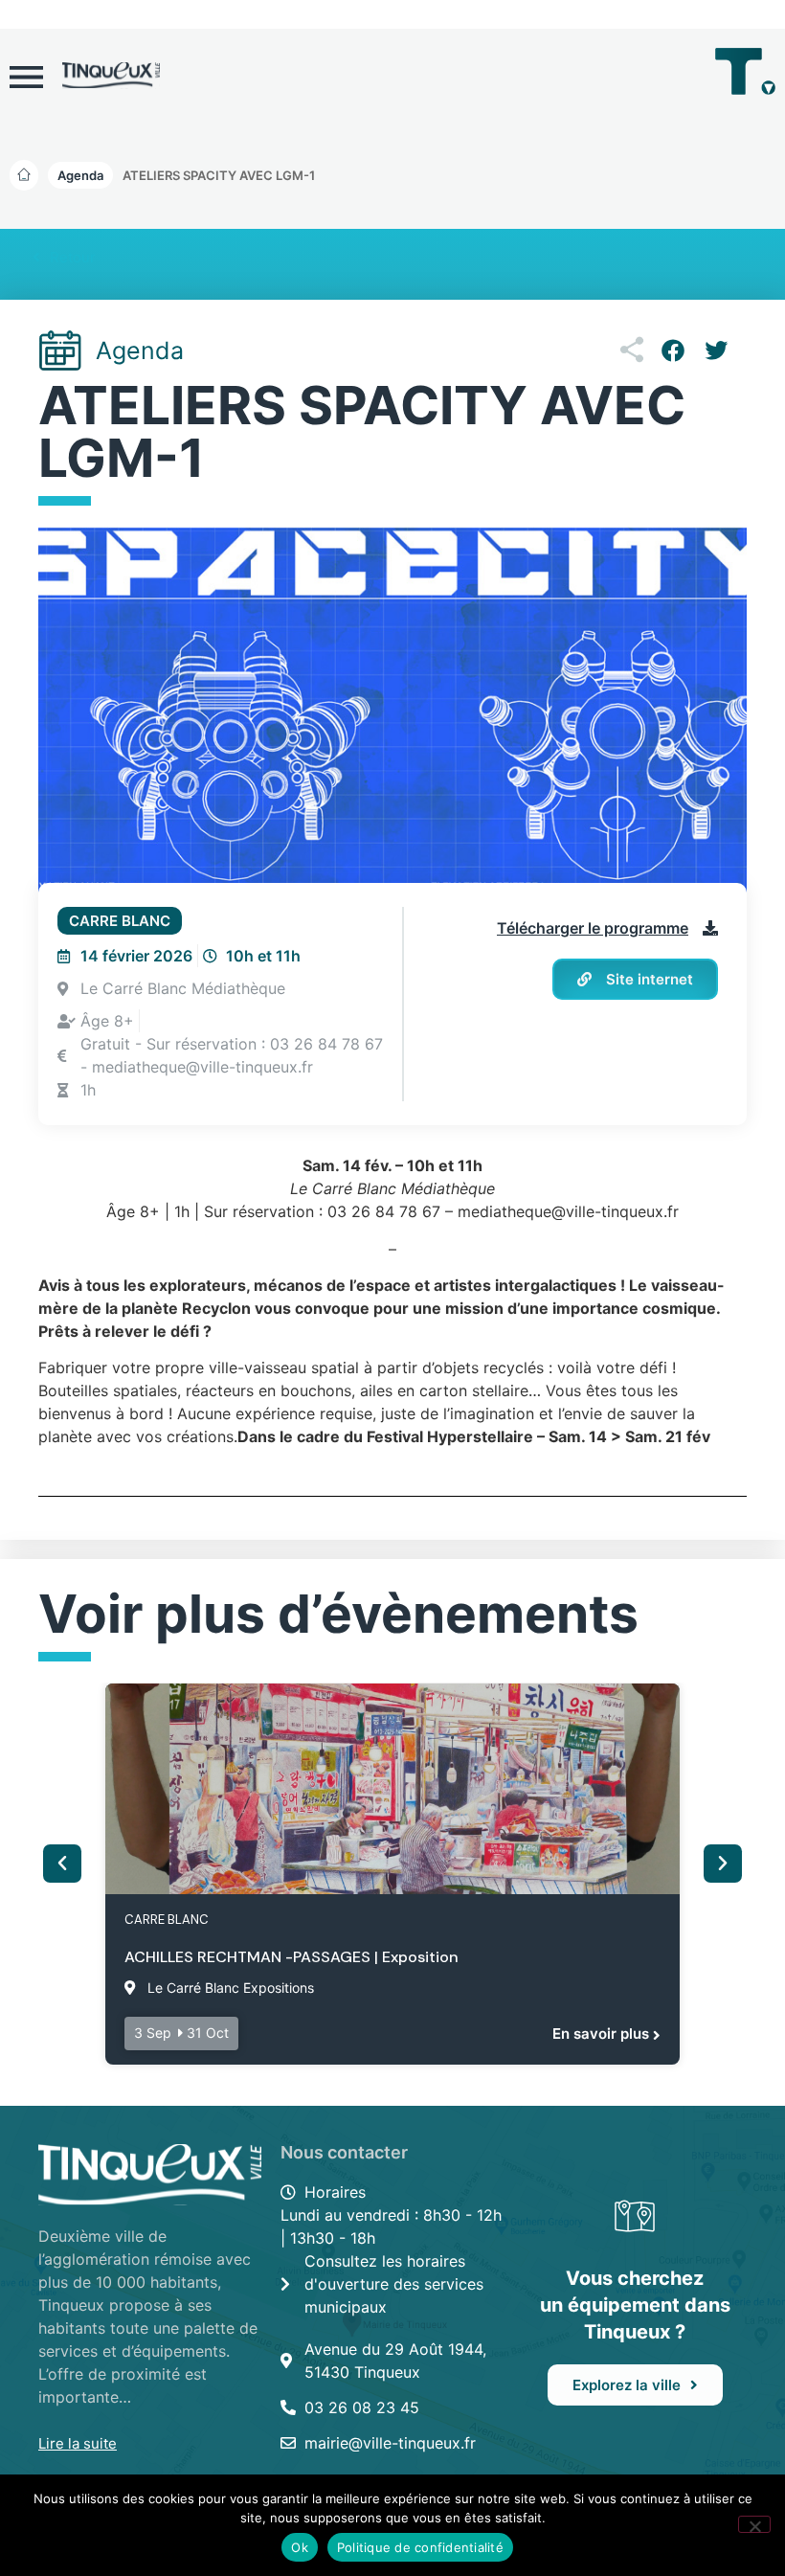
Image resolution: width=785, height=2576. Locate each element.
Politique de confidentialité (420, 2547)
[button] (219, 175)
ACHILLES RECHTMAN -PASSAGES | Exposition (292, 1957)
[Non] (754, 2524)
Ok (300, 2547)
